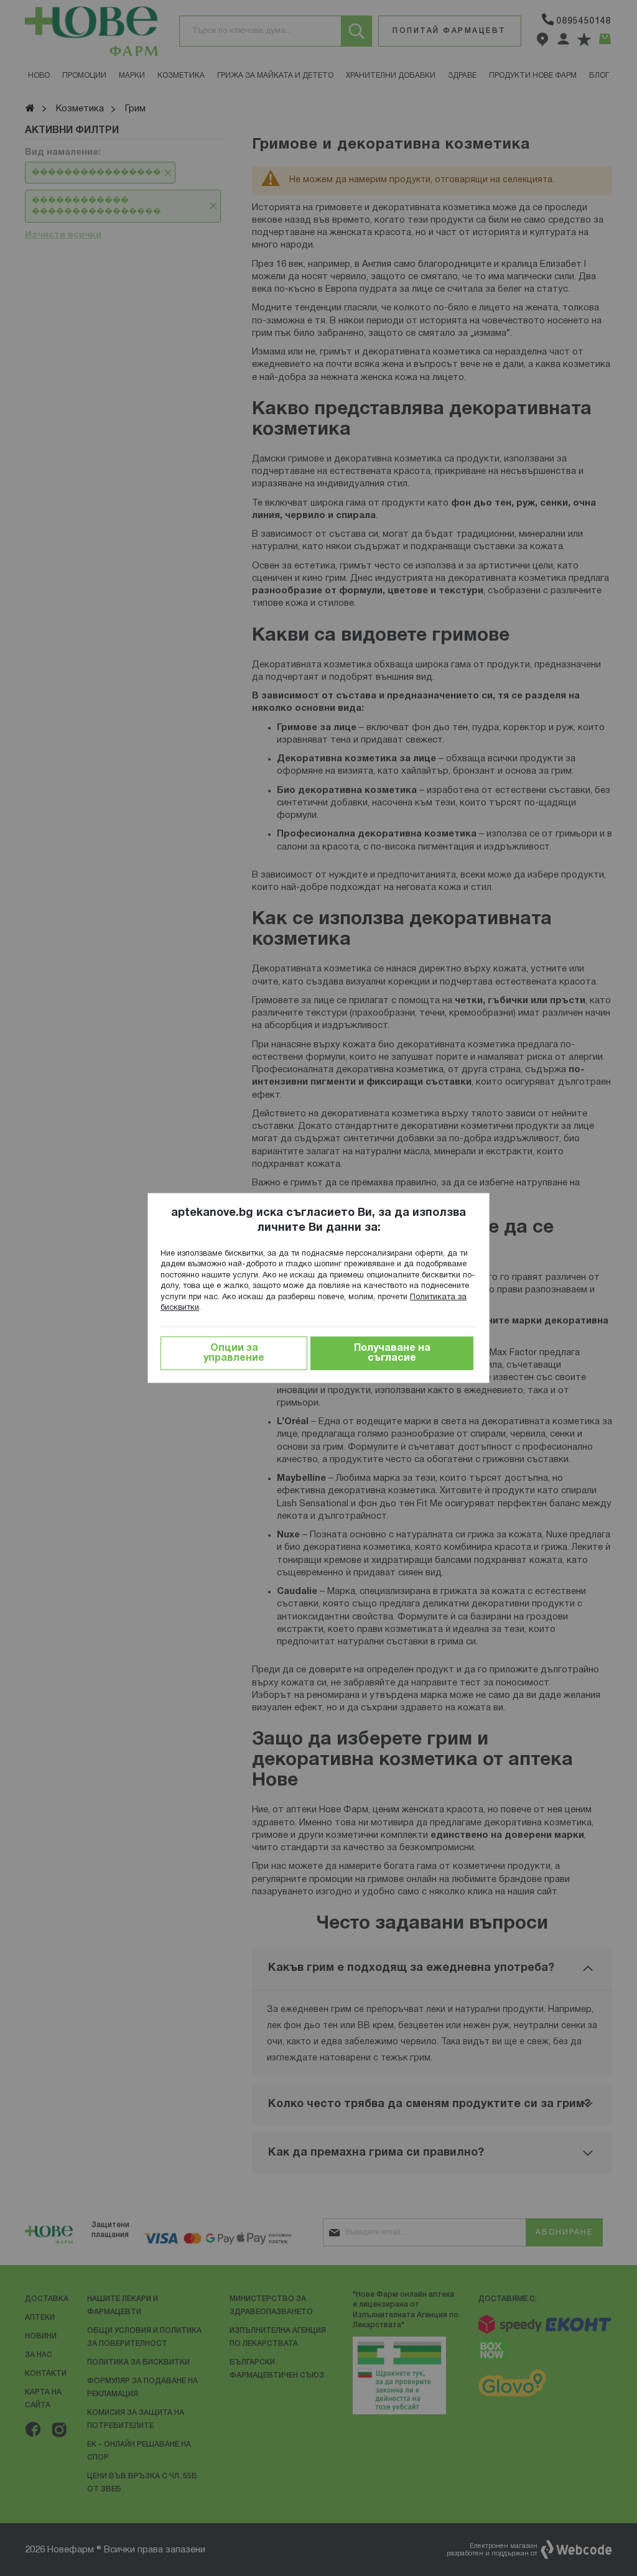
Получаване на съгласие (392, 1353)
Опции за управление (234, 1353)
